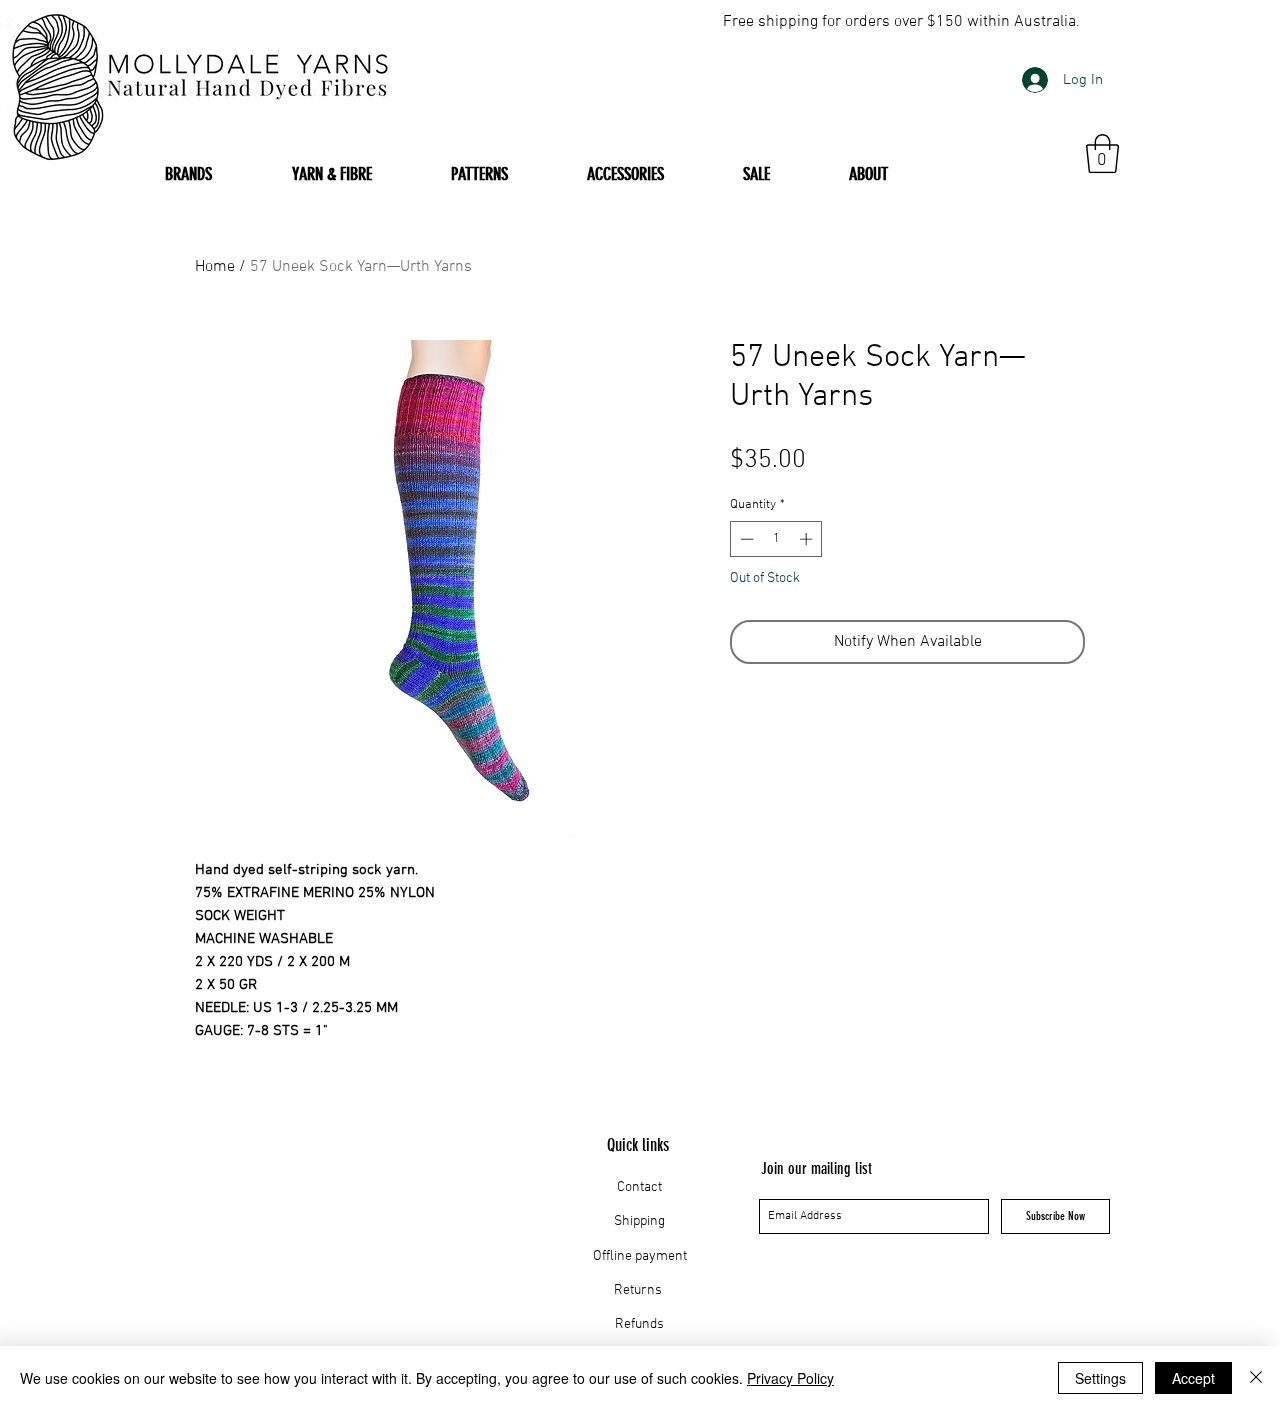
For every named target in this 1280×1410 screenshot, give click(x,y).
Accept (1193, 1378)
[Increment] (808, 539)
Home (215, 267)
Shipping (639, 1221)
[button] (1102, 153)
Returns (639, 1290)
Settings (1100, 1378)
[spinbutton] (776, 539)
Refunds (639, 1324)
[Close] (1256, 1378)
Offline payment (640, 1256)
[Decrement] (745, 539)
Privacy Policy (790, 1378)
